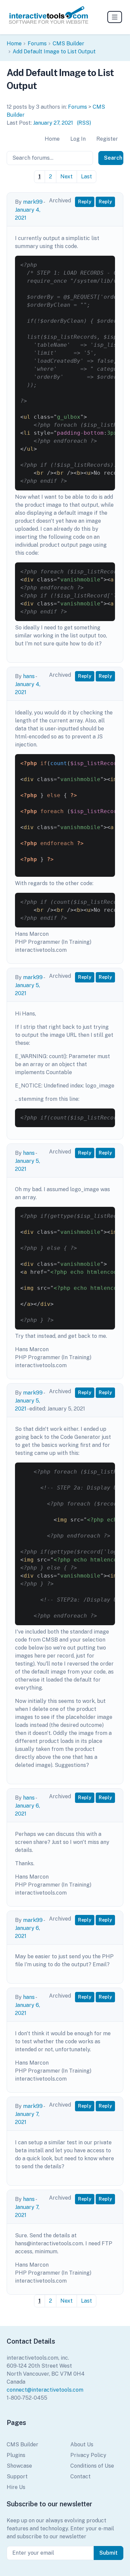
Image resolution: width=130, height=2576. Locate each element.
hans (29, 676)
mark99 (33, 202)
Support (17, 2476)
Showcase (19, 2466)
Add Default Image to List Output (54, 52)
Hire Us (16, 2487)
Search (113, 158)
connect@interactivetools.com (45, 2390)
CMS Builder (68, 44)
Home (14, 44)
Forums (37, 44)
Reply (85, 202)
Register (107, 139)
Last (86, 177)
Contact (80, 2476)
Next (66, 177)
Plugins (16, 2455)
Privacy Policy (88, 2455)
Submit (108, 2553)
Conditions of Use (92, 2466)
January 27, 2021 (53, 123)
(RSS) (84, 123)
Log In (78, 139)
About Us (82, 2444)
